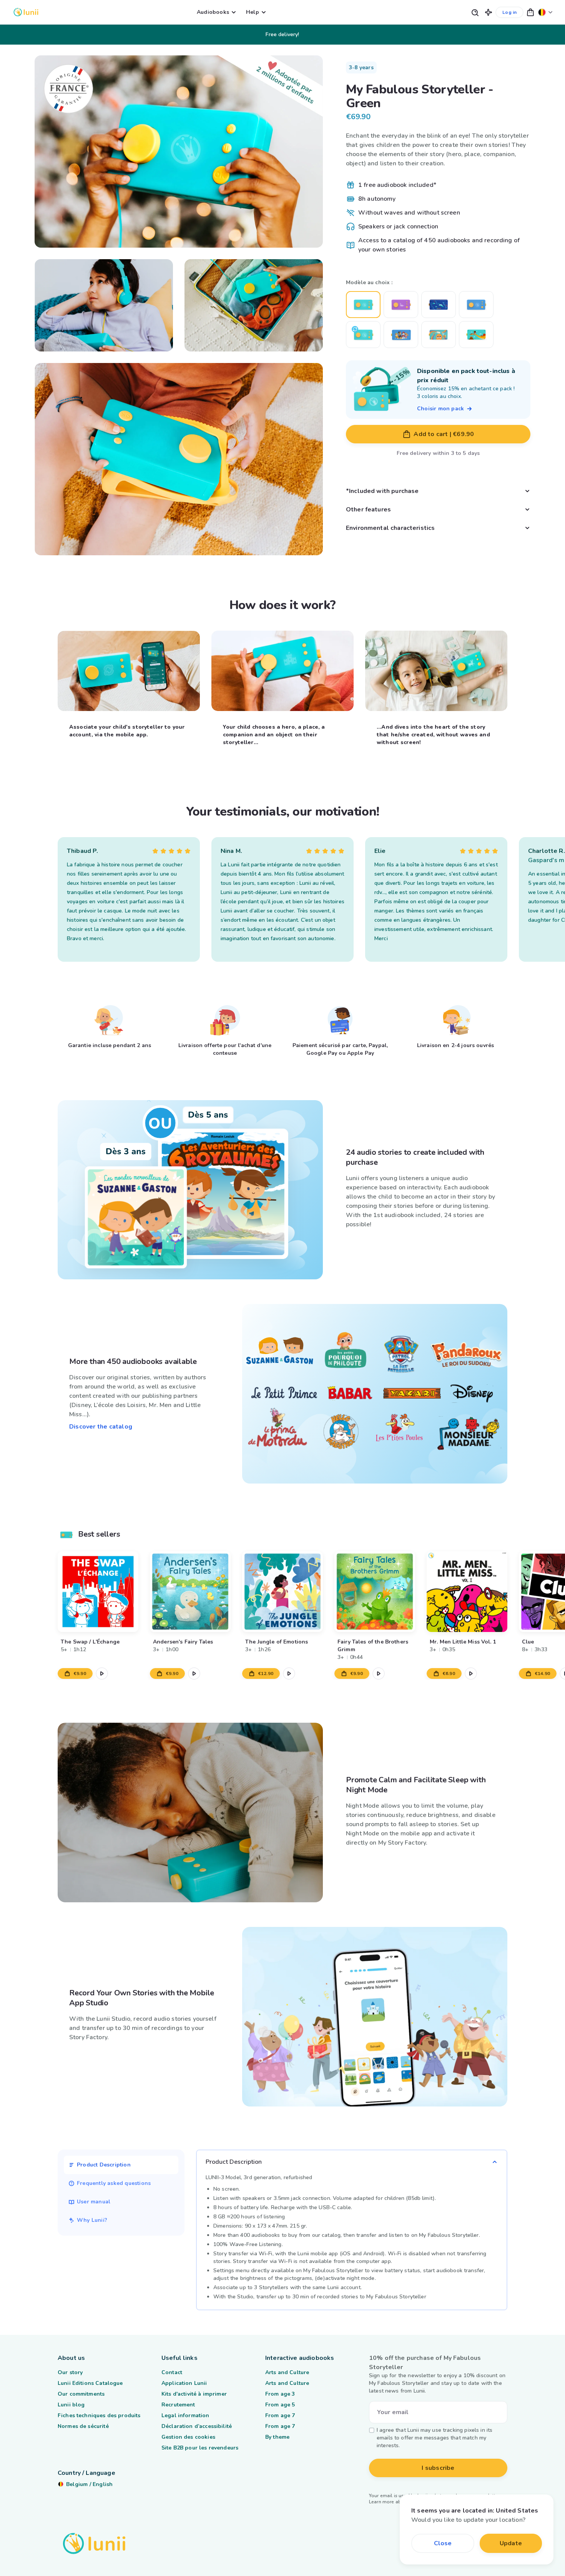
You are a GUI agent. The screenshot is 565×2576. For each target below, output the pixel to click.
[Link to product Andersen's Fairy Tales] (190, 1592)
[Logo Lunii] (26, 12)
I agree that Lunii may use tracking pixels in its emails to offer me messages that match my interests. (435, 2438)
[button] (489, 12)
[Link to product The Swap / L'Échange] (98, 1592)
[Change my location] (545, 12)
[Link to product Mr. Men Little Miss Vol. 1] (467, 1592)
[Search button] (475, 12)
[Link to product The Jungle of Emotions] (282, 1592)
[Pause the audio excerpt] (102, 1673)
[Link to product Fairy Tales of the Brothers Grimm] (375, 1592)
